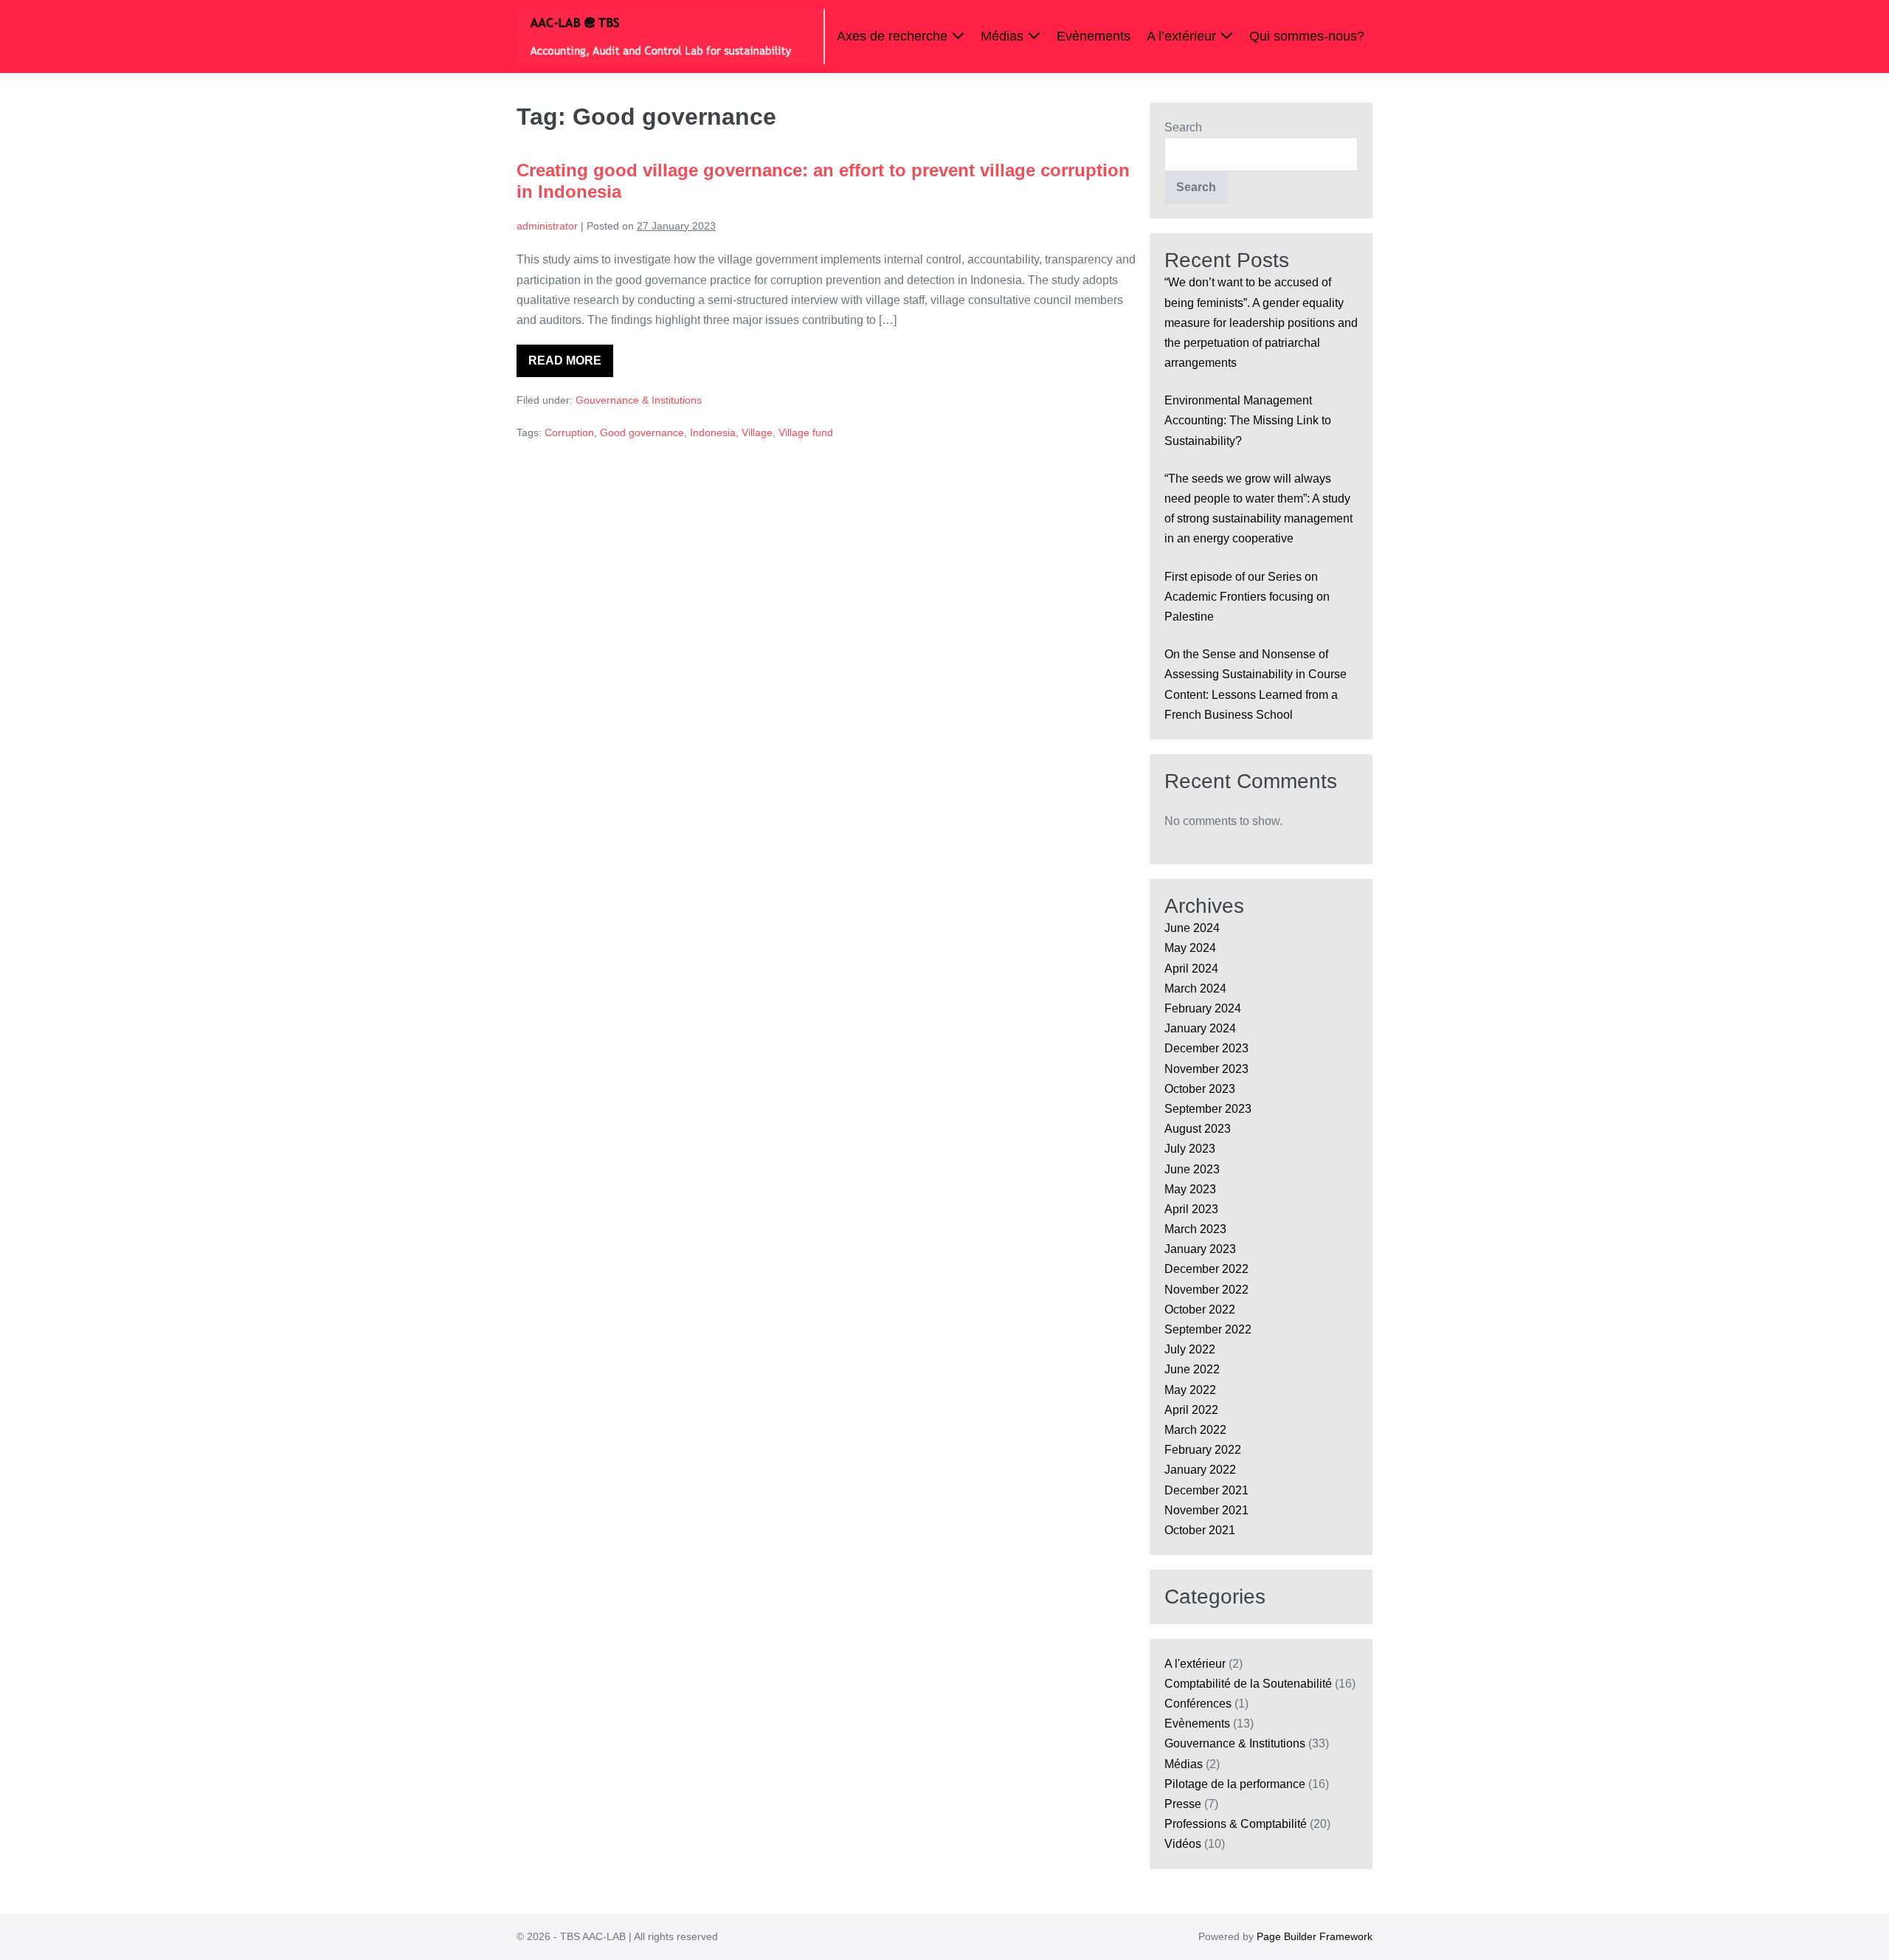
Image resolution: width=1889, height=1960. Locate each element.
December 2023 (1206, 1048)
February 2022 (1203, 1450)
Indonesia (713, 432)
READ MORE (571, 366)
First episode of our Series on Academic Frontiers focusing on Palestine (1247, 597)
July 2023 (1190, 1149)
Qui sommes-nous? (1307, 36)
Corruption (569, 432)
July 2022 (1190, 1349)
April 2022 (1191, 1410)
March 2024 (1195, 988)
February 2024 (1203, 1008)
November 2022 (1206, 1290)
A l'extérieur (1195, 1664)
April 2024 (1191, 969)
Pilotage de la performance (1235, 1784)
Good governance (642, 432)
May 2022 (1190, 1390)
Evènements (1094, 36)
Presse (1183, 1804)
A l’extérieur (1183, 36)
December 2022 (1206, 1269)
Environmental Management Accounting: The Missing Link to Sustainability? (1248, 420)
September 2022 (1208, 1329)
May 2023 (1190, 1189)
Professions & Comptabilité (1236, 1824)
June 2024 (1192, 928)
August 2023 (1198, 1129)
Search (1183, 127)
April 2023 (1191, 1209)
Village (757, 432)
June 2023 (1192, 1169)
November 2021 (1206, 1510)
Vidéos (1183, 1844)
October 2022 (1200, 1309)
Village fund (806, 432)
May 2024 (1190, 948)
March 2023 (1195, 1229)
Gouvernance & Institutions (639, 400)
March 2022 (1195, 1430)
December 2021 (1206, 1490)
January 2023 (1200, 1249)
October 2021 (1200, 1530)
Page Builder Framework (1315, 1936)
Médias (1004, 36)
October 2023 (1200, 1089)
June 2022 (1192, 1369)
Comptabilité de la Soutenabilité (1248, 1684)
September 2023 (1208, 1109)
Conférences (1198, 1704)
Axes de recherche (894, 36)
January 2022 (1200, 1470)
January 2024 (1200, 1028)
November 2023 (1206, 1069)
